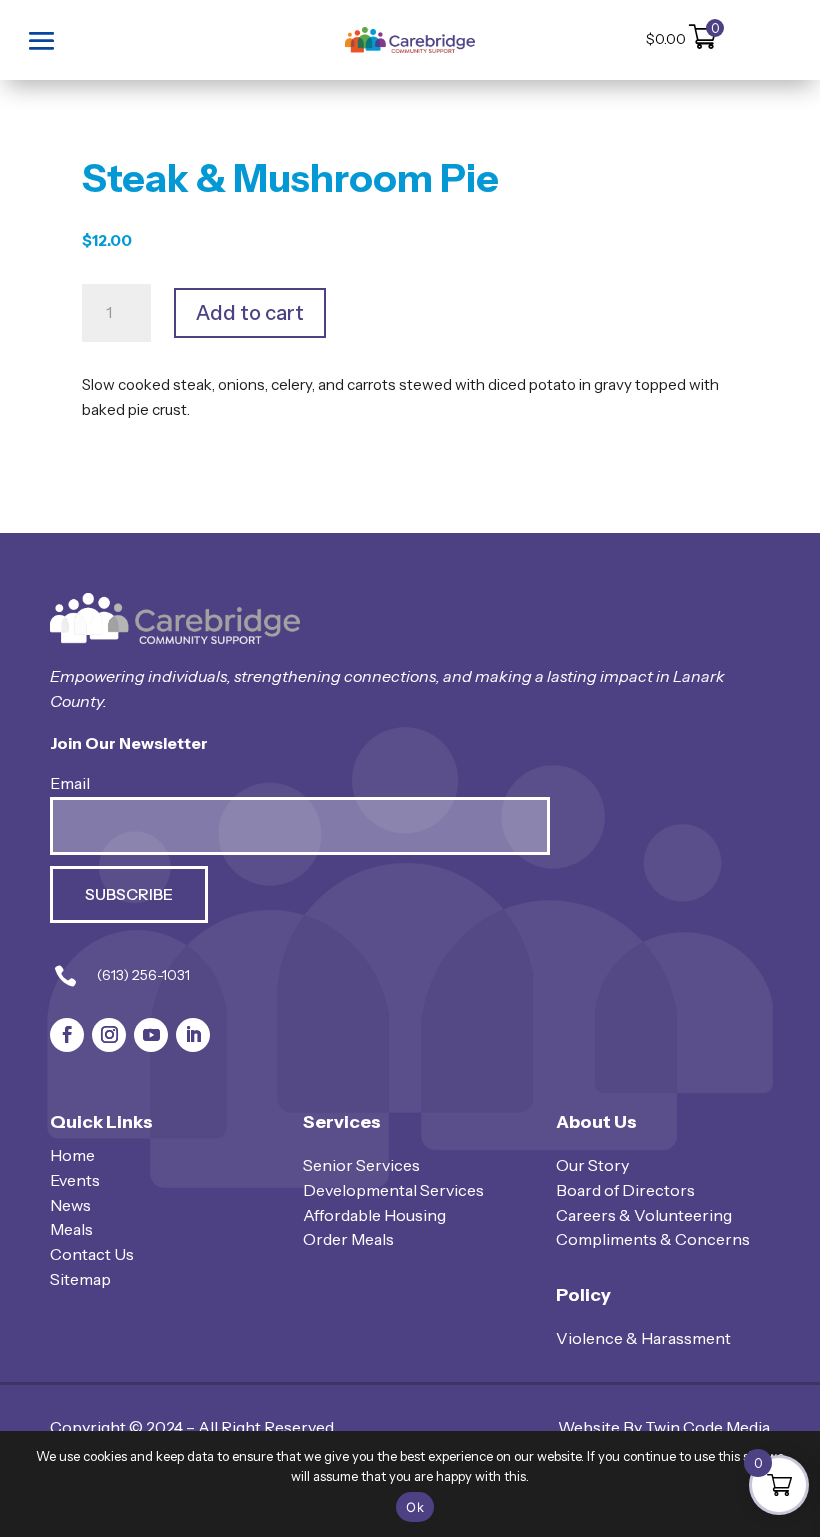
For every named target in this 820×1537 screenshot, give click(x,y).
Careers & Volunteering (644, 1215)
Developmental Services (393, 1190)
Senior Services (361, 1165)
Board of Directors (625, 1190)
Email (70, 783)
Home (72, 1155)
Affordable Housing (374, 1215)
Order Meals (348, 1239)
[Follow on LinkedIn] (193, 1035)
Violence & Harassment (643, 1338)
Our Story (592, 1165)
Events (75, 1180)
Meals (71, 1229)
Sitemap (80, 1279)
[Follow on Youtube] (151, 1035)
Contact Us (92, 1254)
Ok (415, 1507)
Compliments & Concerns (653, 1239)
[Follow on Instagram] (109, 1035)
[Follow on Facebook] (67, 1035)
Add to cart (250, 313)
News (70, 1205)
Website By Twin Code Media (664, 1427)
